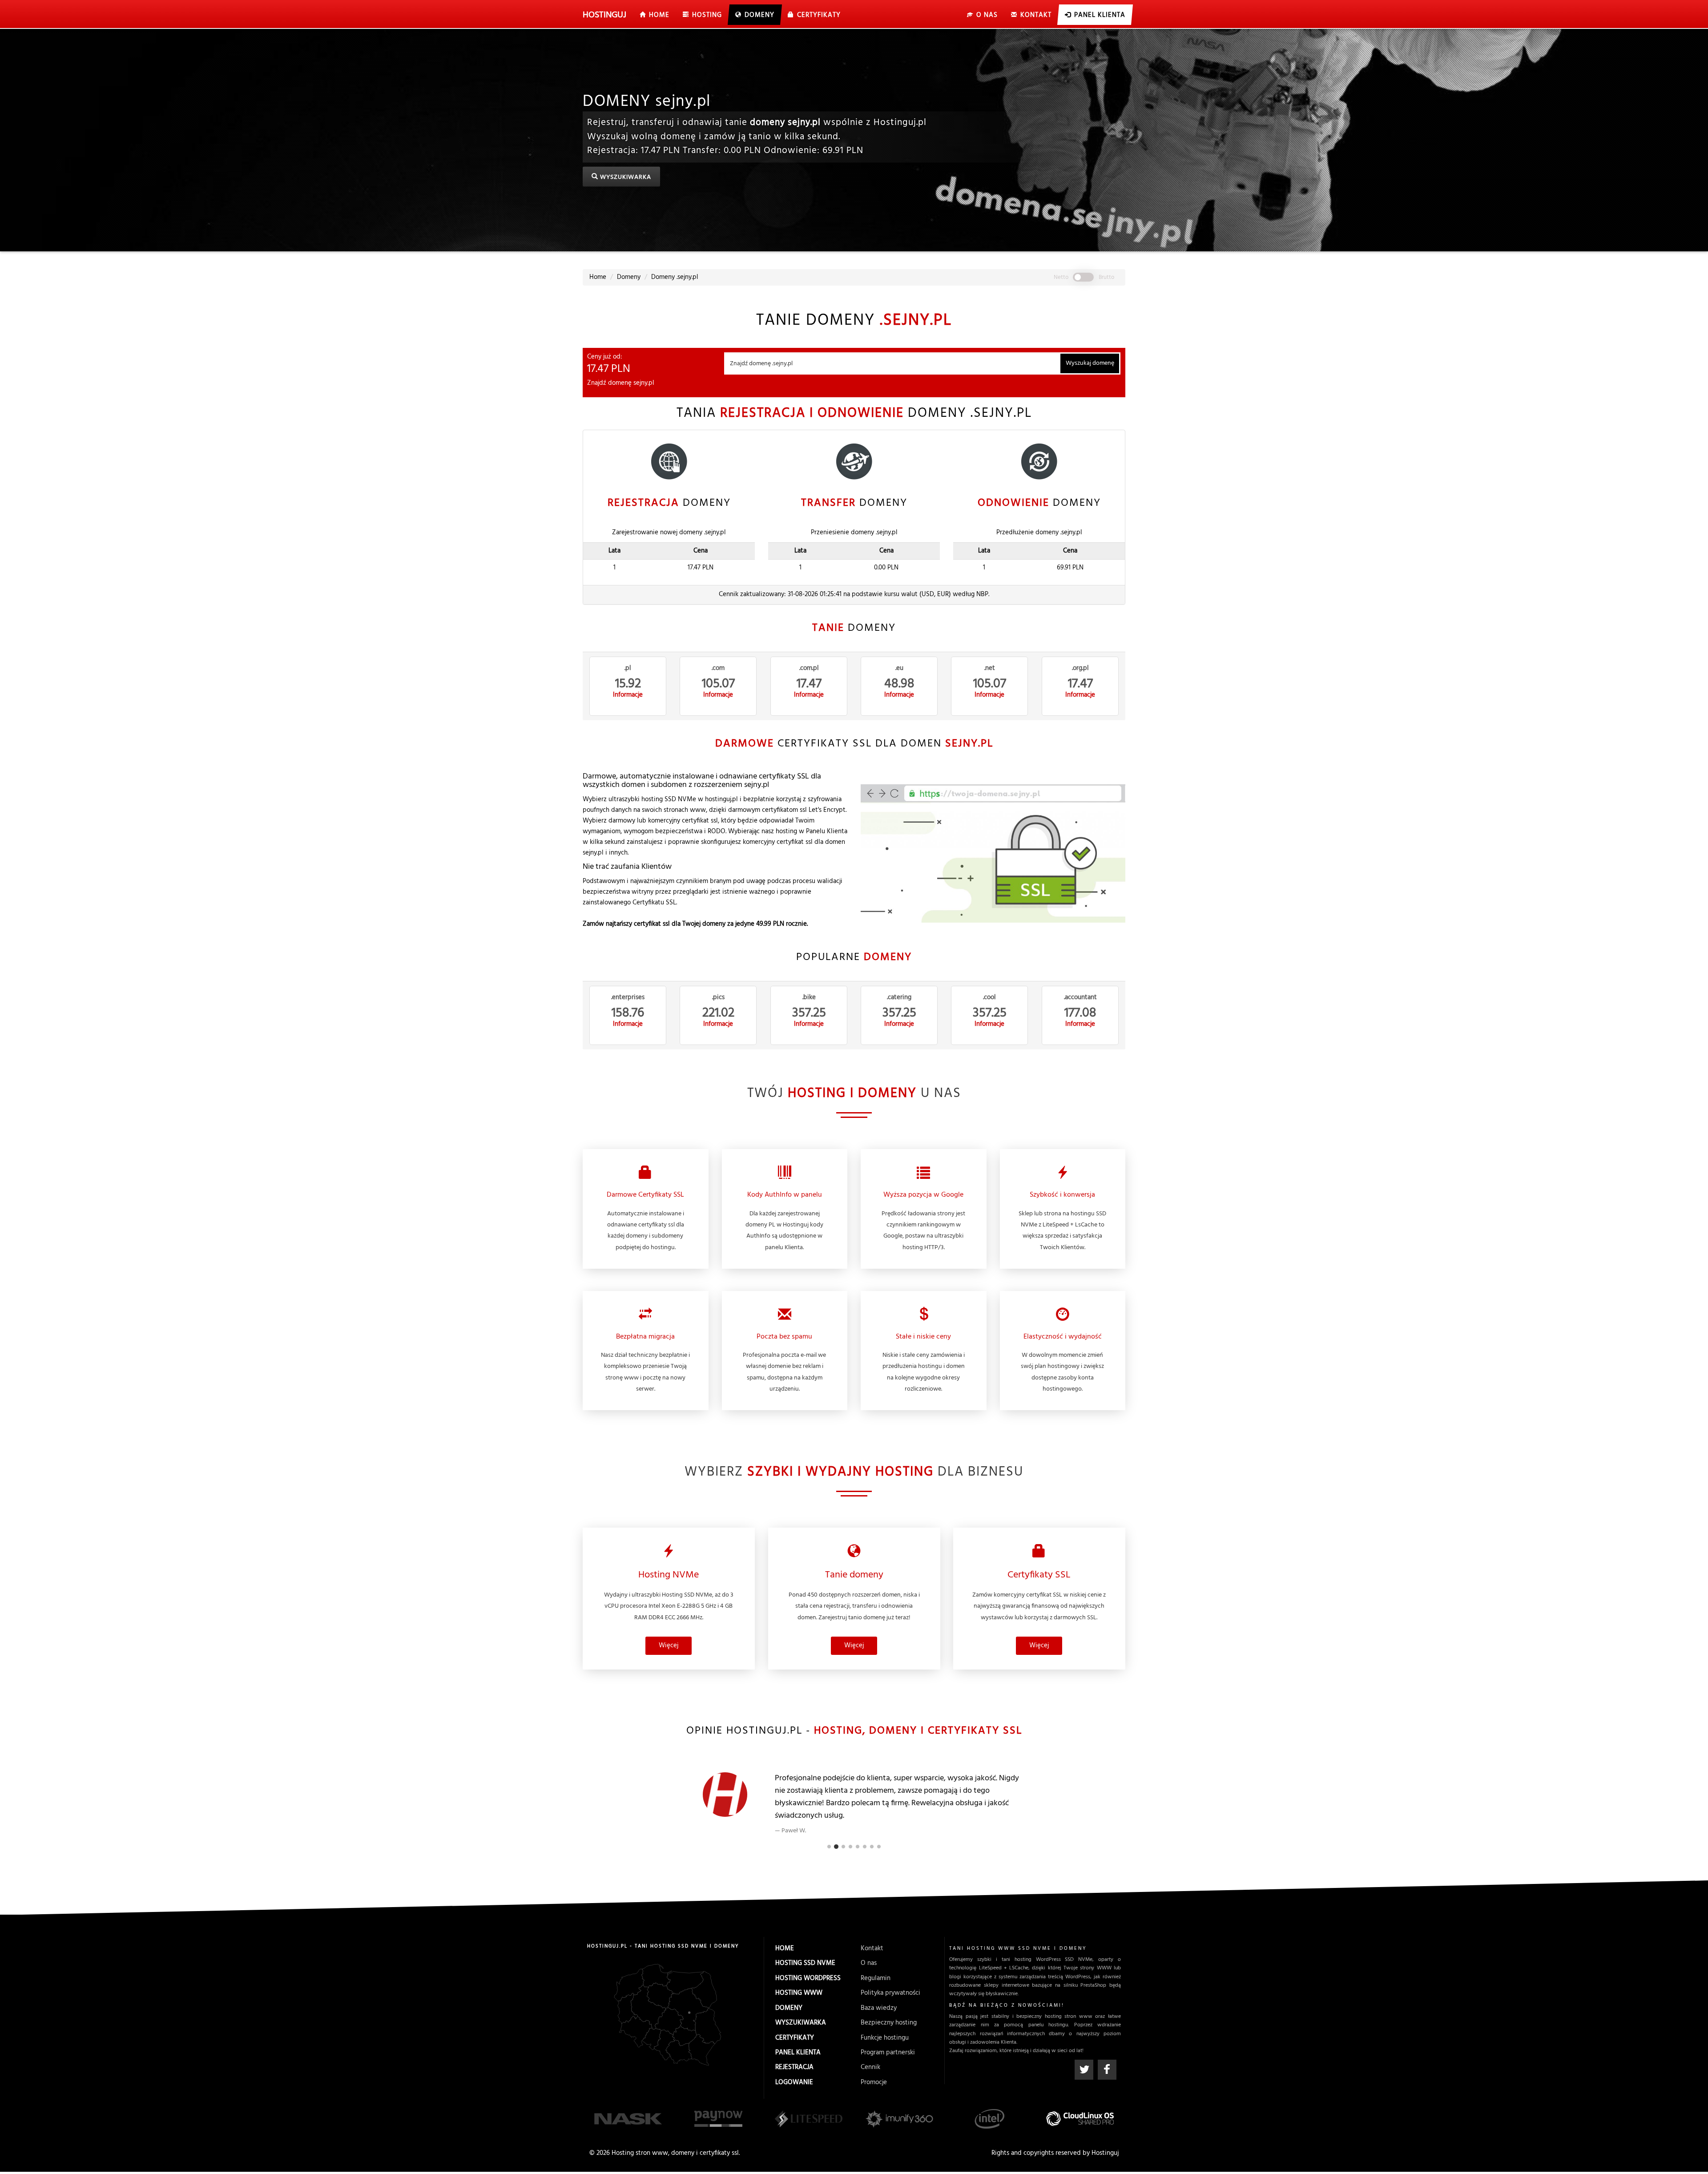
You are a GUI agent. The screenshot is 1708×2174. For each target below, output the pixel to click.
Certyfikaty (795, 2038)
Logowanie (794, 2082)
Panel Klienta (798, 2053)
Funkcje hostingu (885, 2038)
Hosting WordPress (808, 1978)
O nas (869, 1963)
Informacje (628, 695)
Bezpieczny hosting (889, 2023)
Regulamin (876, 1978)
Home (785, 1948)
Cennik (870, 2067)
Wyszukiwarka (625, 178)
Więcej (669, 1646)
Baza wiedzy (879, 2008)
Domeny (789, 2008)
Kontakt (872, 1948)
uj (604, 15)
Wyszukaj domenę (1090, 363)
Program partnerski (888, 2053)
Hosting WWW (799, 1993)
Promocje (874, 2082)
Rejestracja (794, 2067)
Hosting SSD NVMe (805, 1963)
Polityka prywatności (890, 1993)
